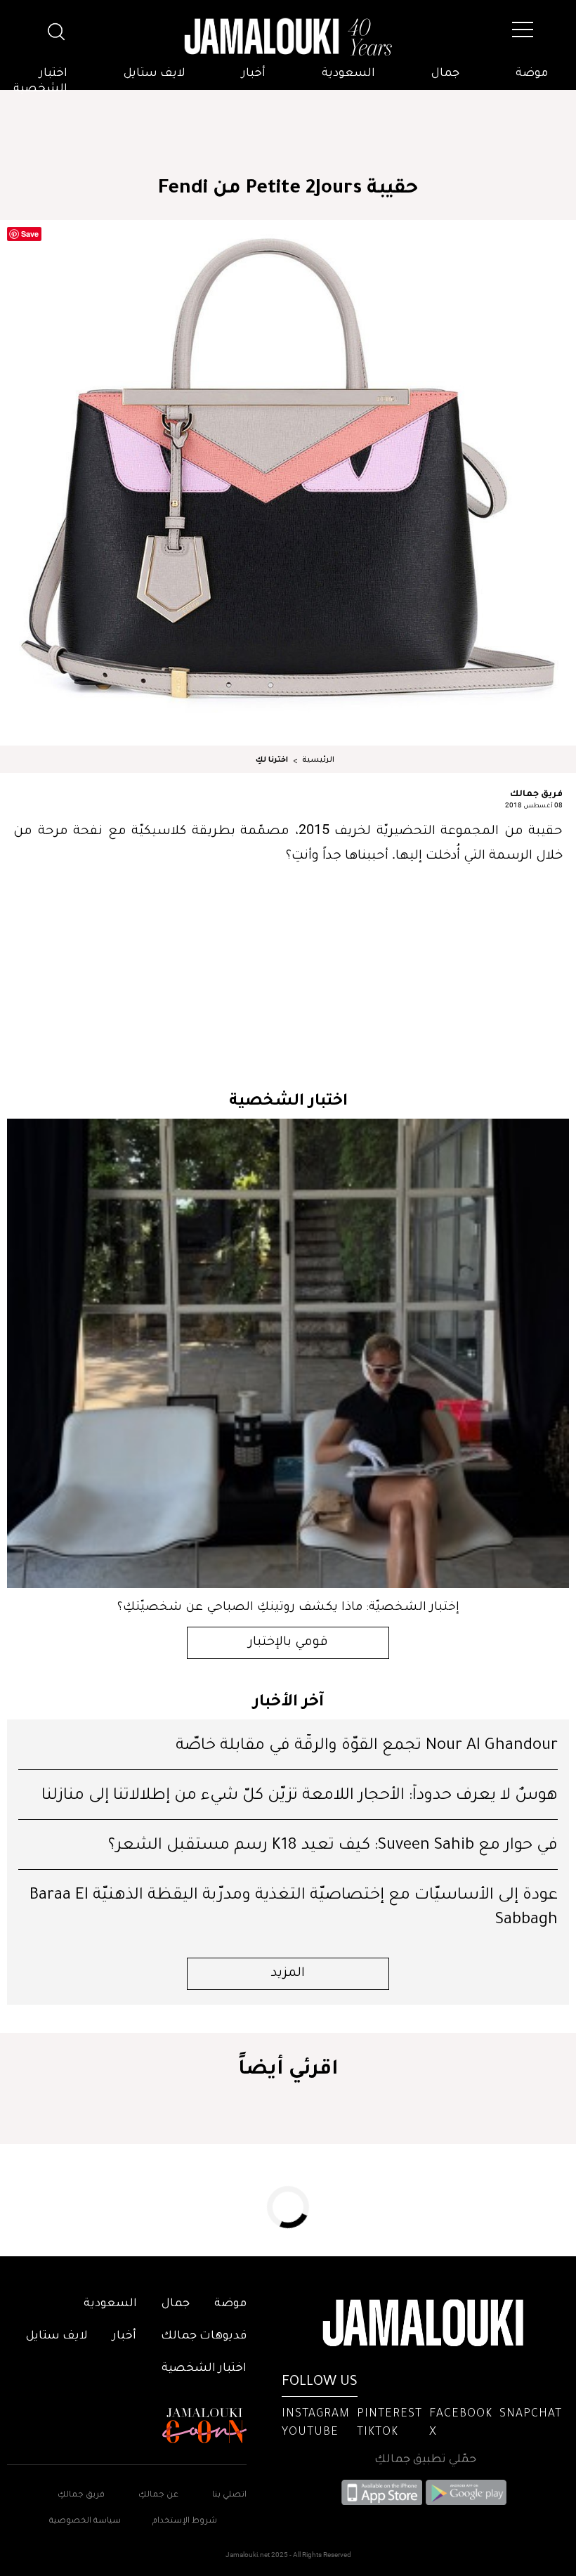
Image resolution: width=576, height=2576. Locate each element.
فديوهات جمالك (204, 2336)
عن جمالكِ (158, 2496)
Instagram (316, 2414)
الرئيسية (318, 760)
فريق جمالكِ (81, 2496)
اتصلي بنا (229, 2496)
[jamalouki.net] (288, 37)
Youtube (310, 2433)
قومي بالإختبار (288, 1643)
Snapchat (531, 2414)
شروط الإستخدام (184, 2522)
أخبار (254, 74)
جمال (445, 74)
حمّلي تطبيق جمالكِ (425, 2460)
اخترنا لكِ (272, 760)
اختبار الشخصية (40, 82)
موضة (532, 74)
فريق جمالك (536, 793)
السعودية (348, 74)
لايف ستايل (155, 74)
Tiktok (378, 2433)
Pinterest (390, 2414)
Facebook (461, 2414)
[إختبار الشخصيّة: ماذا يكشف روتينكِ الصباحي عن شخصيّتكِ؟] (288, 1353)
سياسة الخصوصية (85, 2522)
